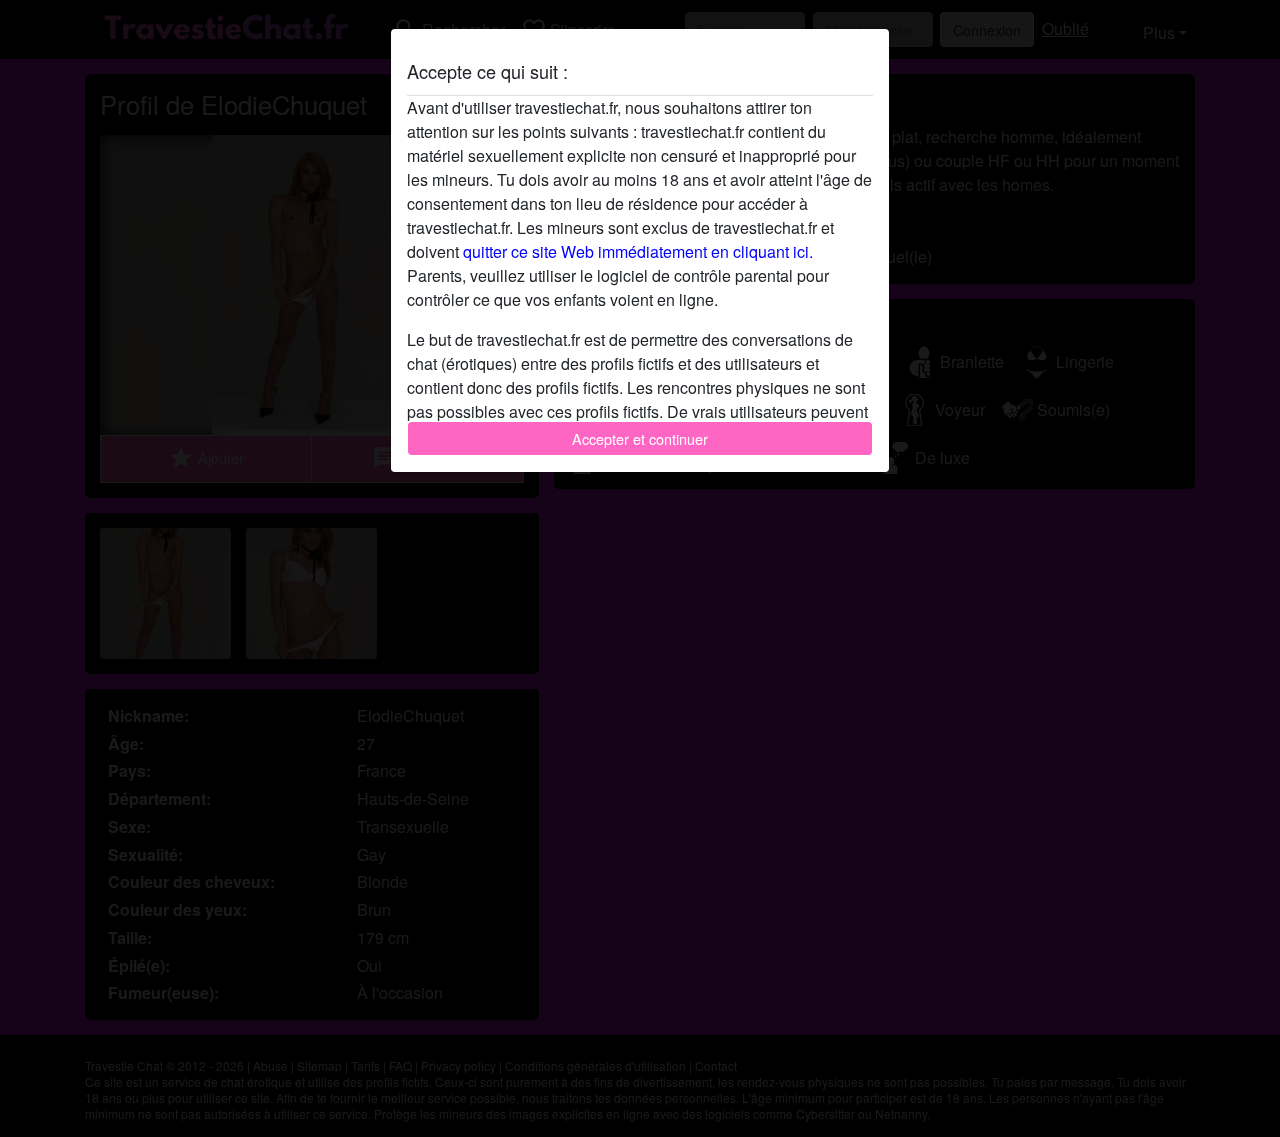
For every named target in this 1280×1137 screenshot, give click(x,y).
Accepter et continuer (640, 438)
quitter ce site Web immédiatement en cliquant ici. (638, 251)
